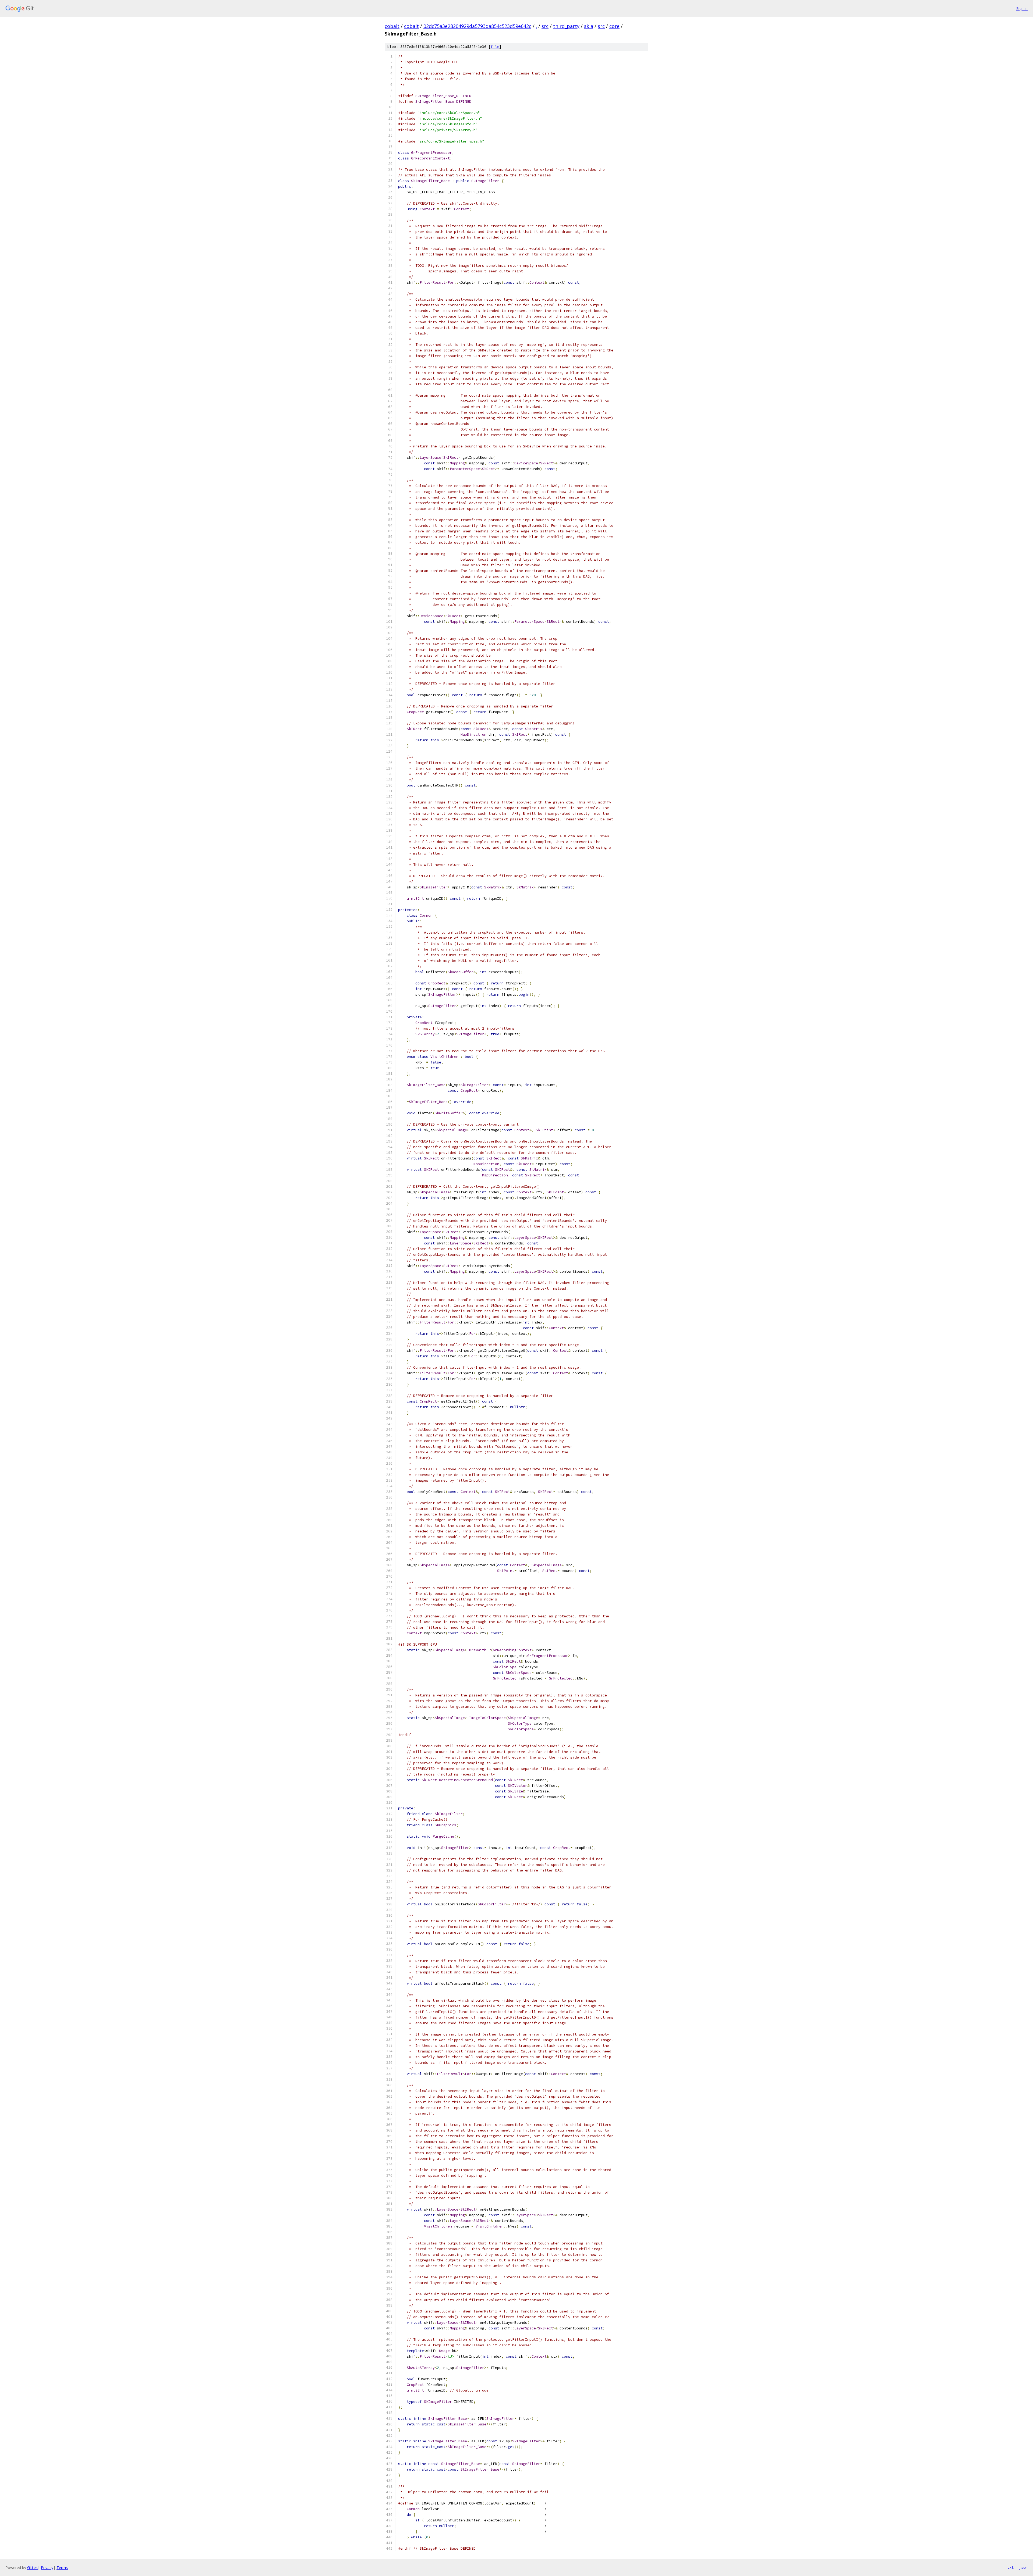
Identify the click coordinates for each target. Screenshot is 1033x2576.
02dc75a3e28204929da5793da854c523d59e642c (477, 26)
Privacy (47, 2568)
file (495, 47)
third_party (566, 26)
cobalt (392, 26)
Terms (62, 2568)
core (614, 26)
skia (589, 26)
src (545, 26)
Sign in (1022, 8)
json (1023, 2567)
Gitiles (32, 2568)
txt (1010, 2567)
